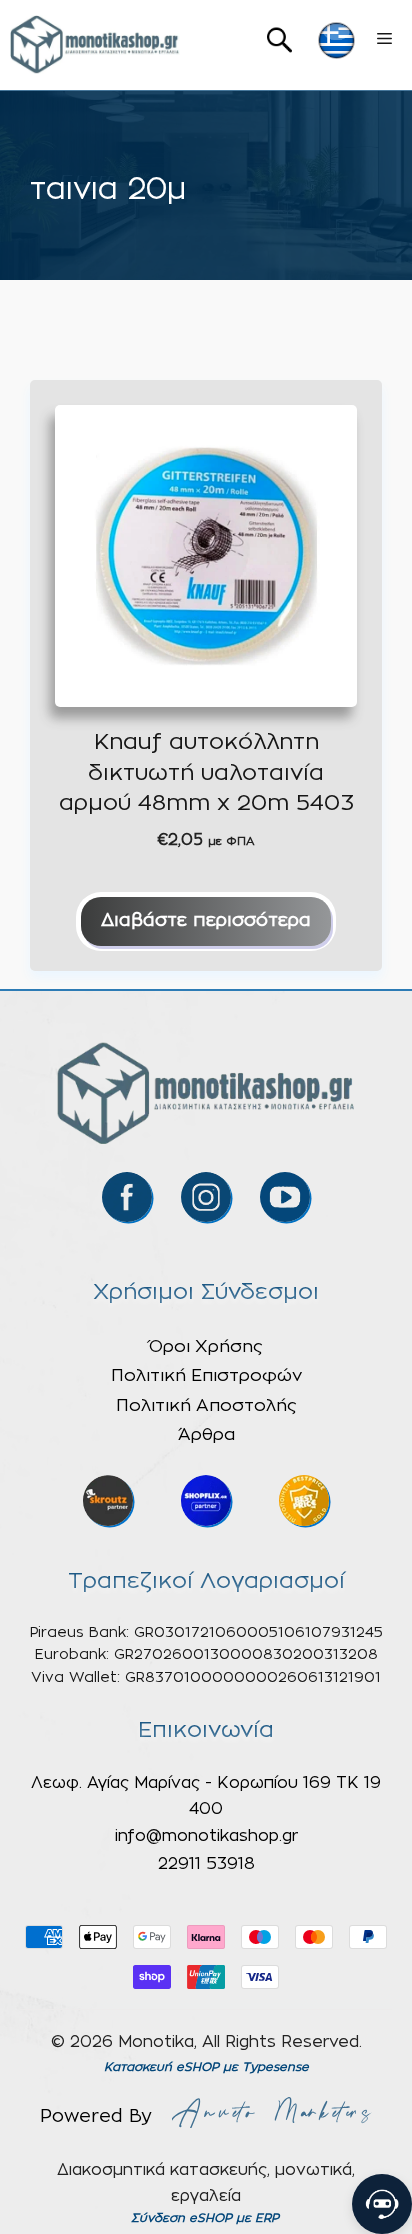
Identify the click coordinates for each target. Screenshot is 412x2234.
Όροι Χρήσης (206, 1346)
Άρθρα (206, 1434)
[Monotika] (95, 45)
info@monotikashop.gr (206, 1836)
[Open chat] (382, 2204)
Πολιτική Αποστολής (206, 1405)
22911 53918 (206, 1864)
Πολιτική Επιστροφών (206, 1375)
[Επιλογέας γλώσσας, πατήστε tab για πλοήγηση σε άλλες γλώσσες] (336, 40)
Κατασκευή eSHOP (161, 2067)
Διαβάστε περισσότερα (206, 921)
